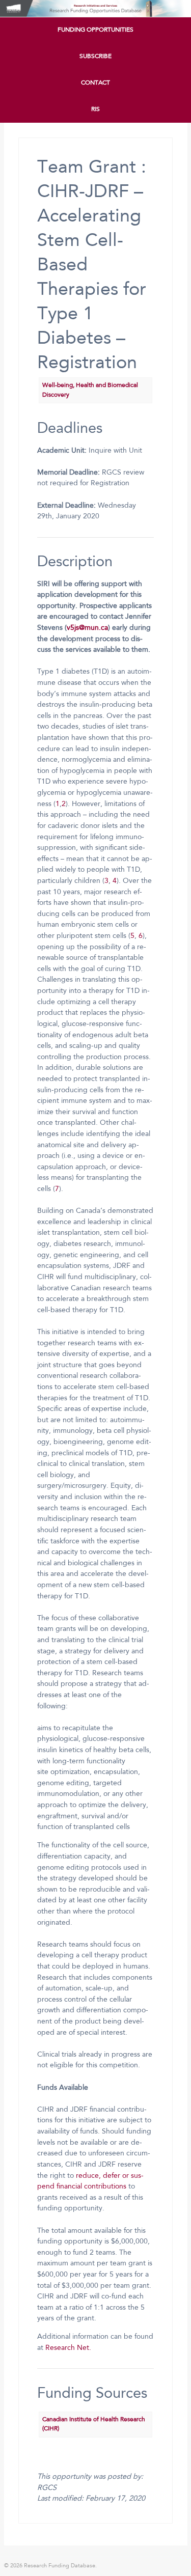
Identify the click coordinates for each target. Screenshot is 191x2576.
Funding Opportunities (95, 30)
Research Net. (68, 2348)
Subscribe (95, 57)
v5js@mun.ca (87, 628)
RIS (95, 109)
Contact (95, 83)
